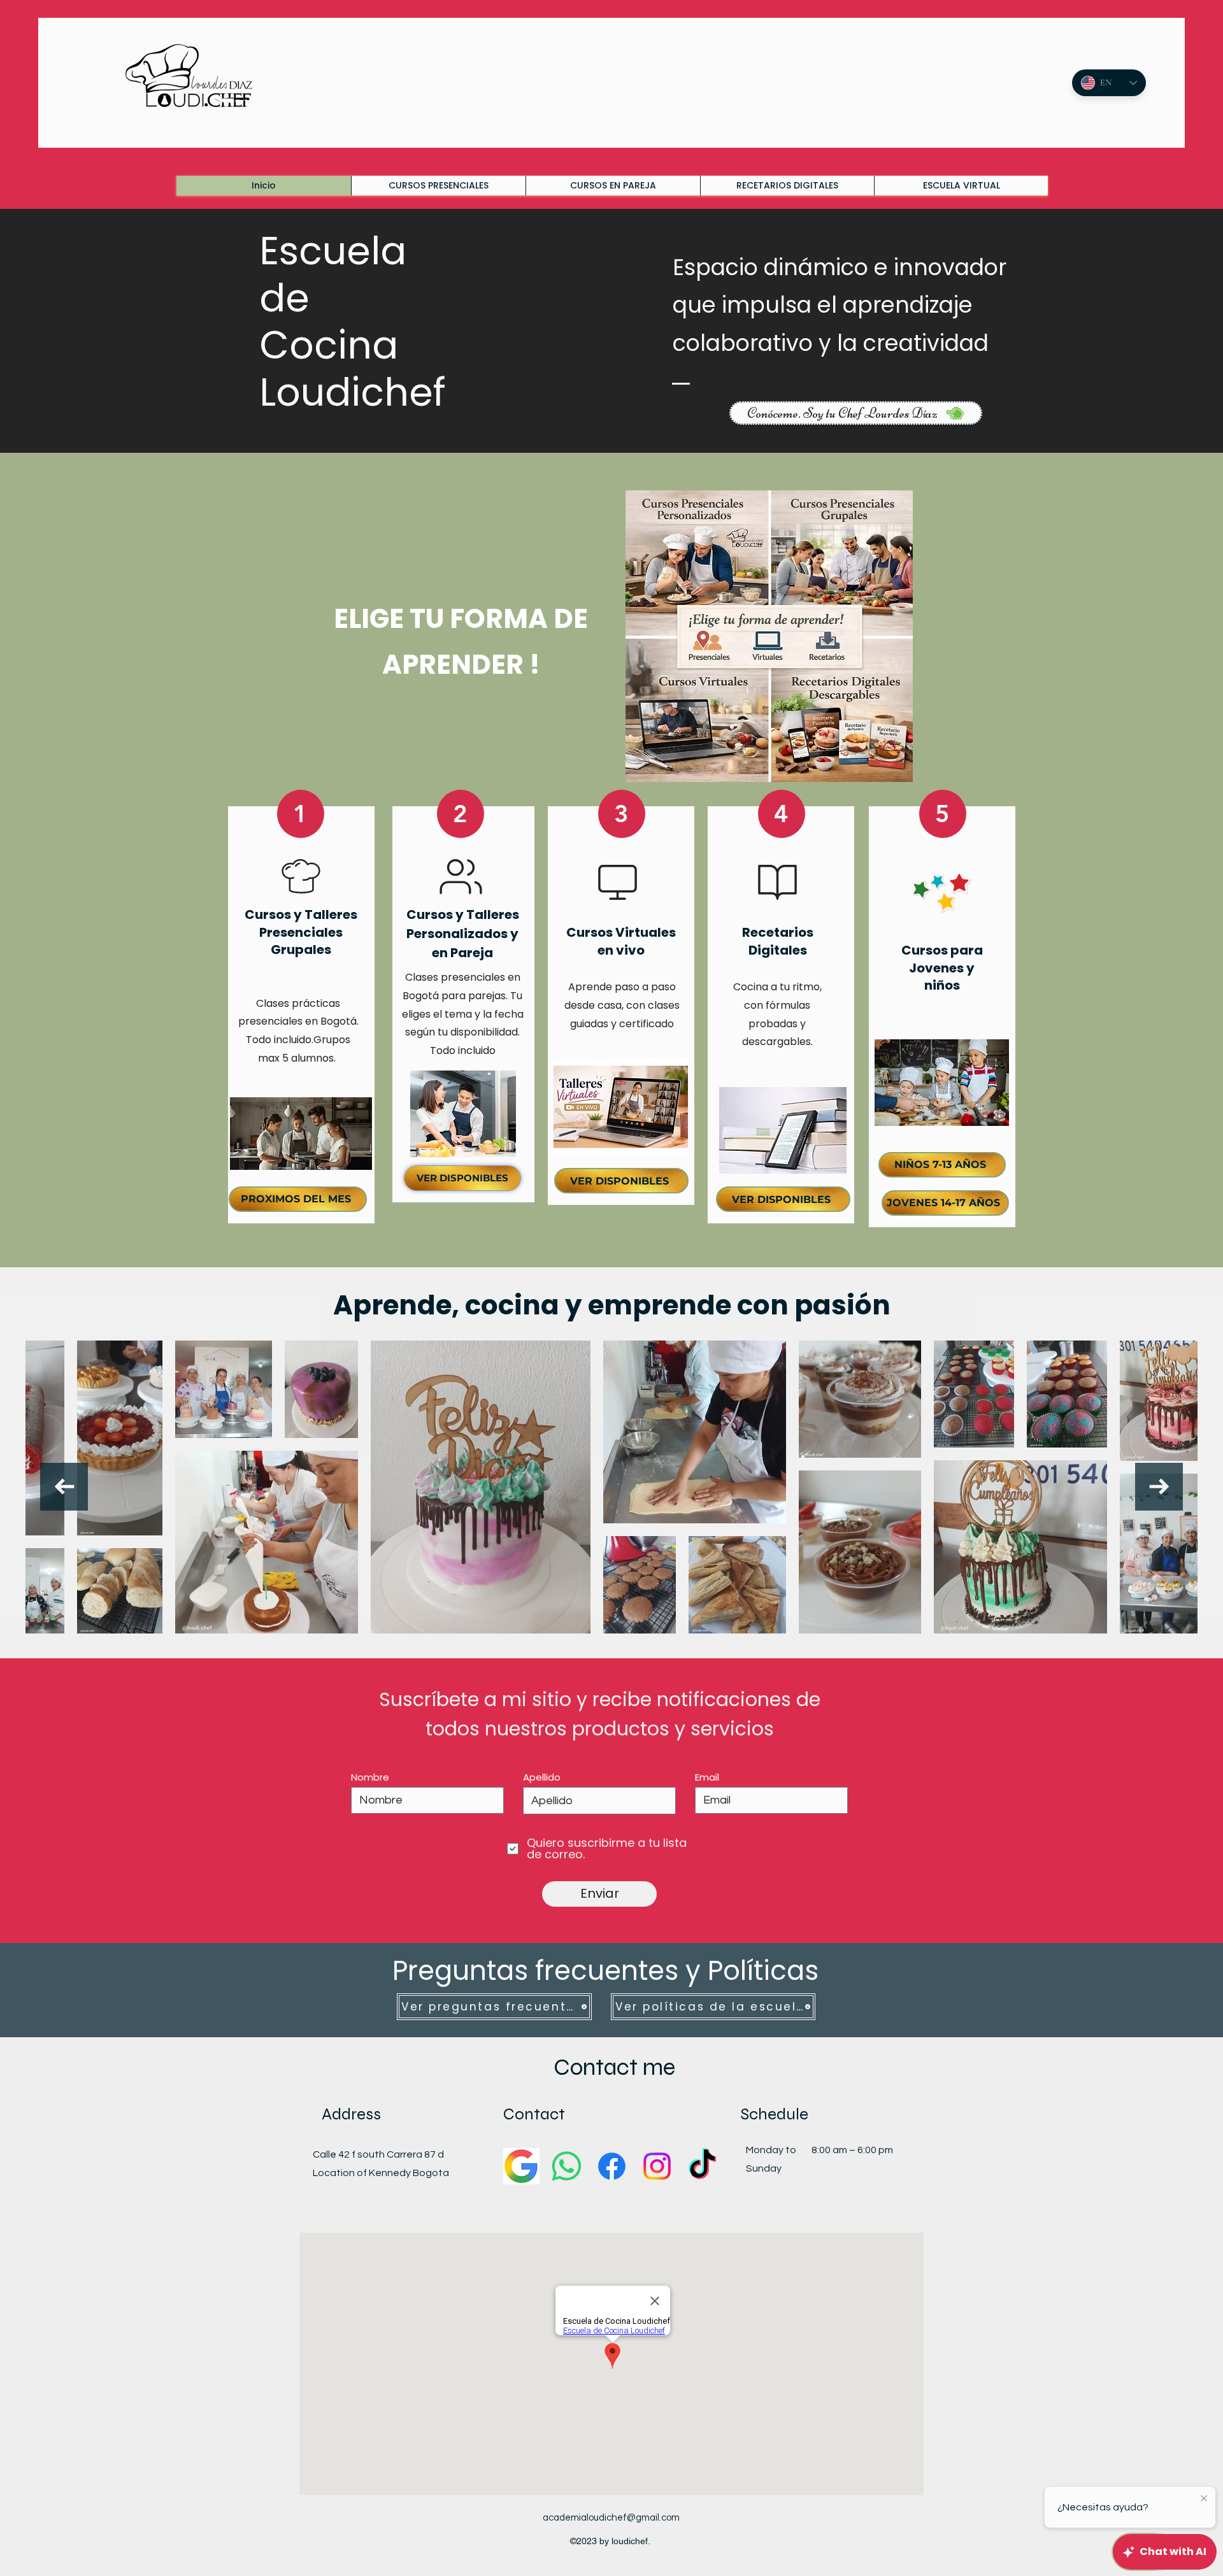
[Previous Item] (64, 1487)
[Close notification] (1204, 2499)
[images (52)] (521, 2166)
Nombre (370, 1777)
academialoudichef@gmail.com (611, 2518)
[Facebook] (612, 2166)
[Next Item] (1159, 1487)
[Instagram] (657, 2166)
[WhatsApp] (567, 2166)
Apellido (542, 1777)
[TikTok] (702, 2166)
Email (707, 1777)
